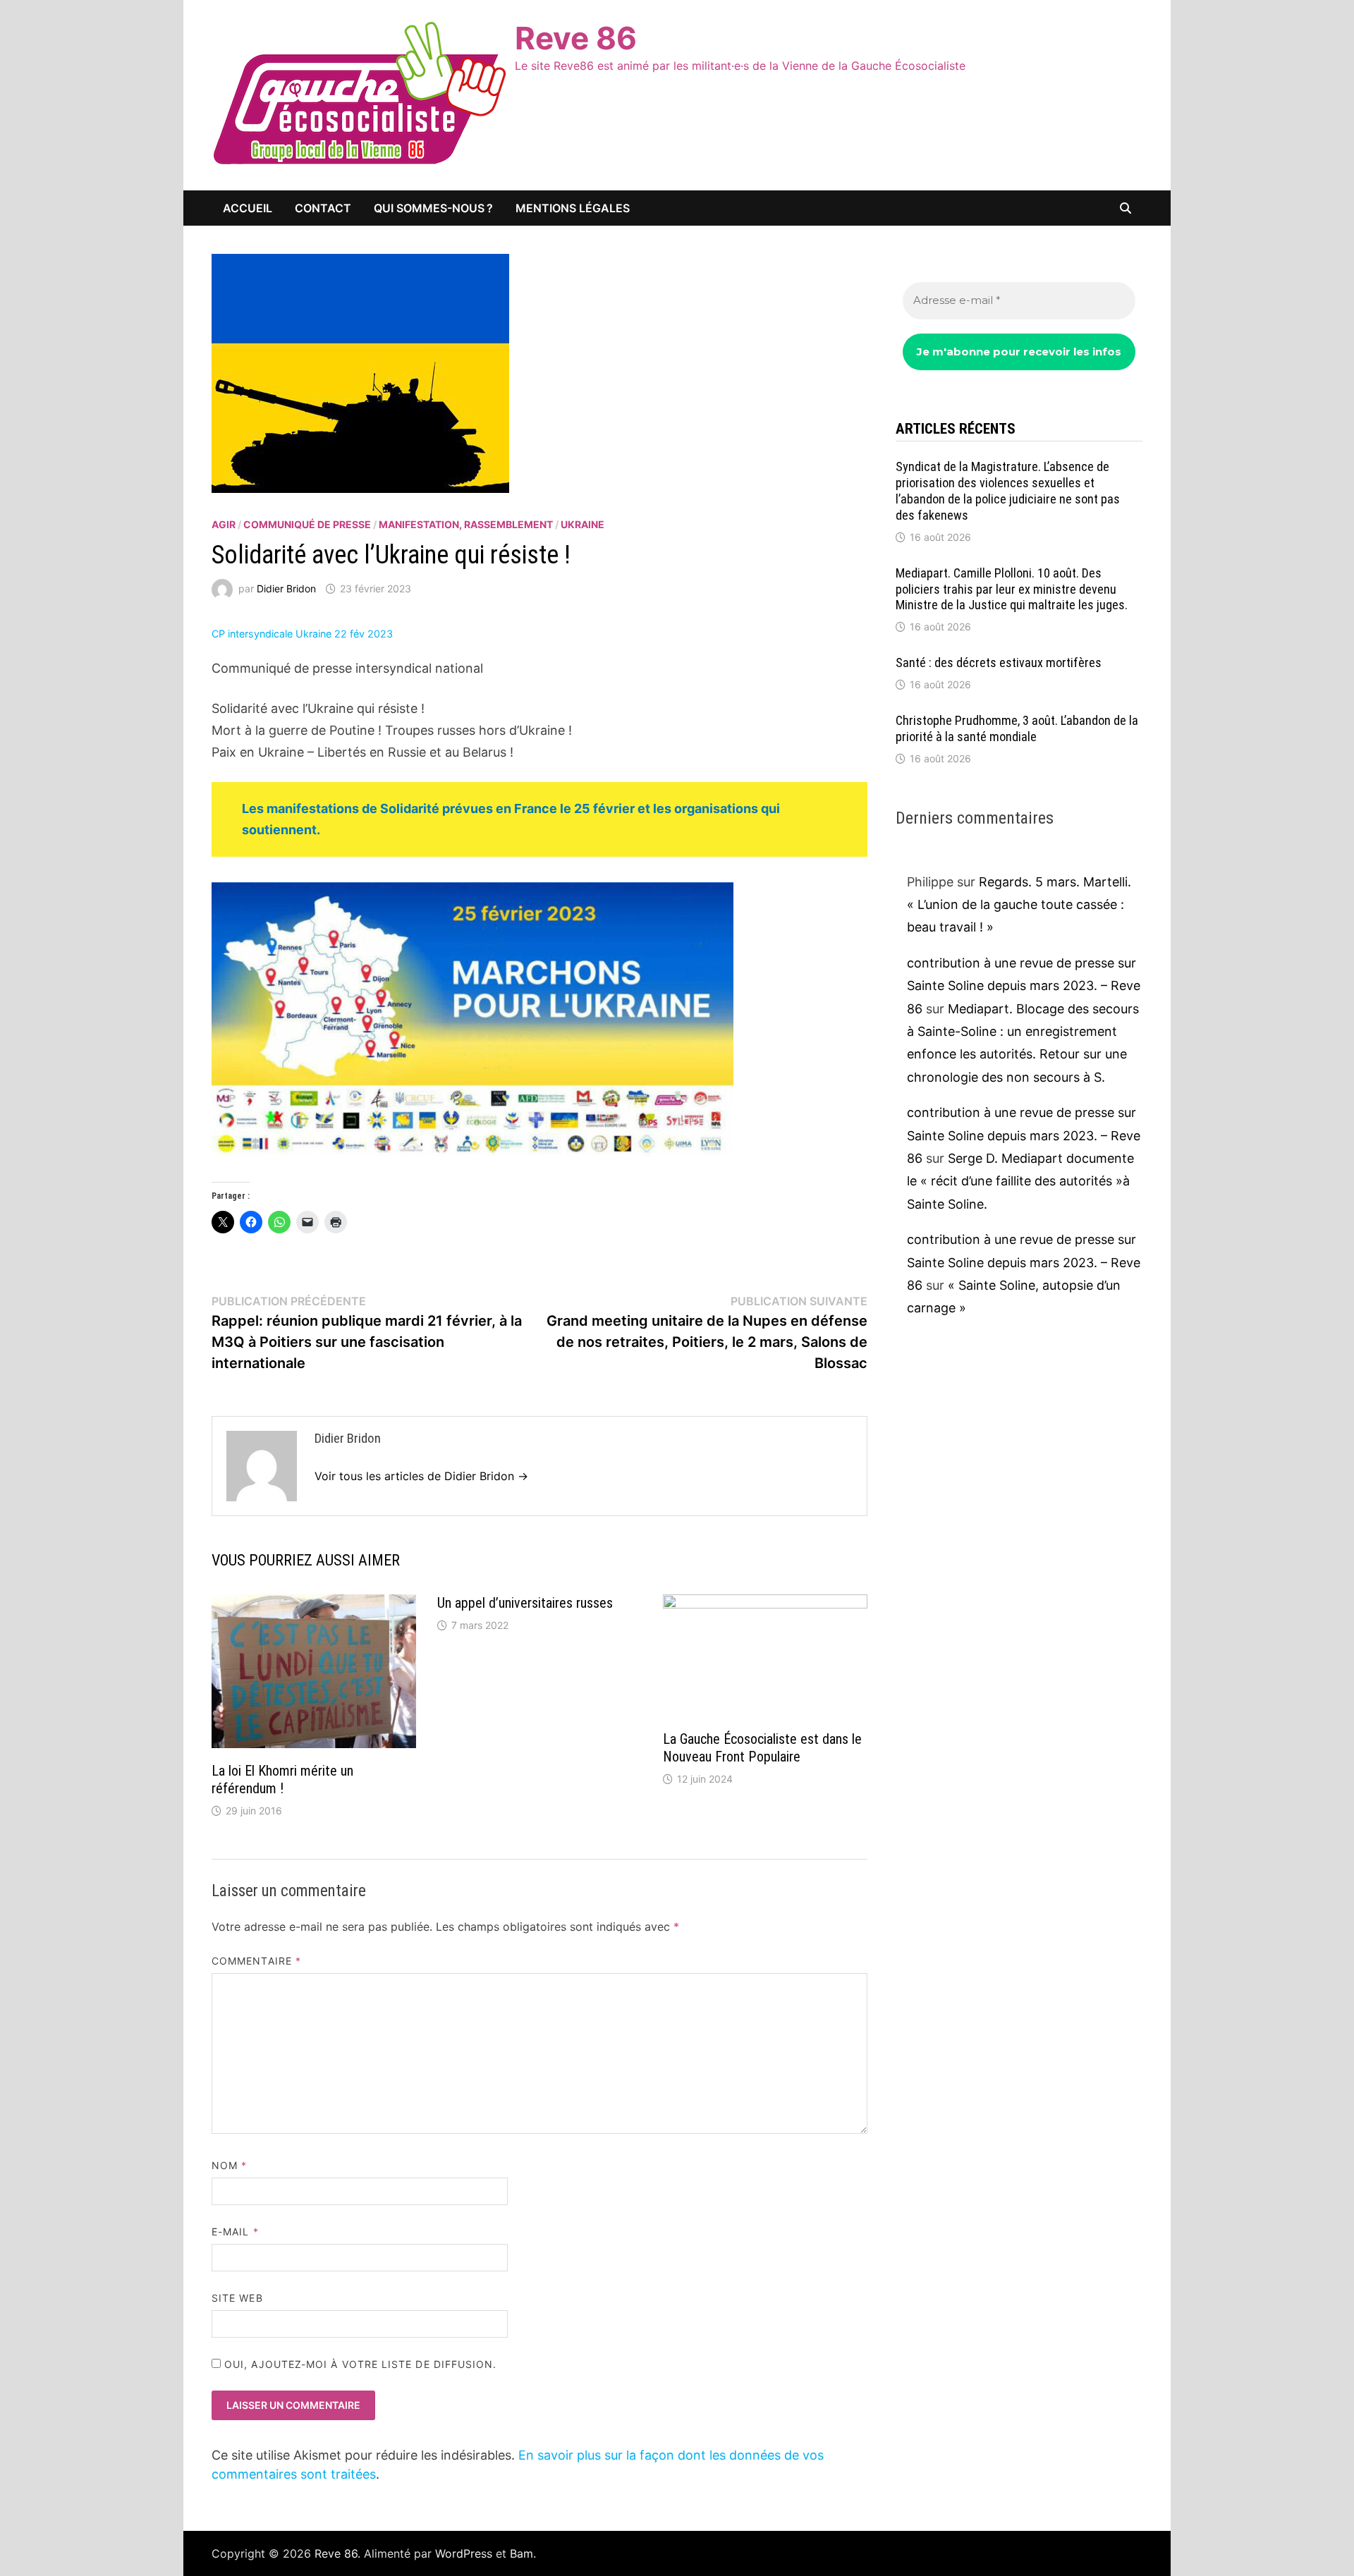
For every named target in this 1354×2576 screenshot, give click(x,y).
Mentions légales (573, 208)
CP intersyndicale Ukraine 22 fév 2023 (302, 634)
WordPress (464, 2553)
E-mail (235, 2232)
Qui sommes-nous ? (433, 208)
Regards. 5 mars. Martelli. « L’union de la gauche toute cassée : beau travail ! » (1019, 905)
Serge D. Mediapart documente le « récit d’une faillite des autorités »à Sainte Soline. (1020, 1181)
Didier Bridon (286, 588)
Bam (522, 2553)
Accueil (248, 208)
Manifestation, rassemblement (466, 524)
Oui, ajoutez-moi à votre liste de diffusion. (359, 2364)
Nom (229, 2165)
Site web (237, 2298)
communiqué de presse (307, 524)
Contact (323, 208)
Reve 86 (576, 38)
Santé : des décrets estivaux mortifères (999, 663)
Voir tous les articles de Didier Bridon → (421, 1476)
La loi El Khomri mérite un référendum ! (282, 1780)
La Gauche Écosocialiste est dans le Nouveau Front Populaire (762, 1748)
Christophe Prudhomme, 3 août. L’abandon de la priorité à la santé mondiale (1017, 728)
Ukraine (583, 524)
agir (224, 524)
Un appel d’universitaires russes (525, 1603)
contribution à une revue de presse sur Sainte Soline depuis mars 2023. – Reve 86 (1024, 986)
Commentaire (256, 1961)
